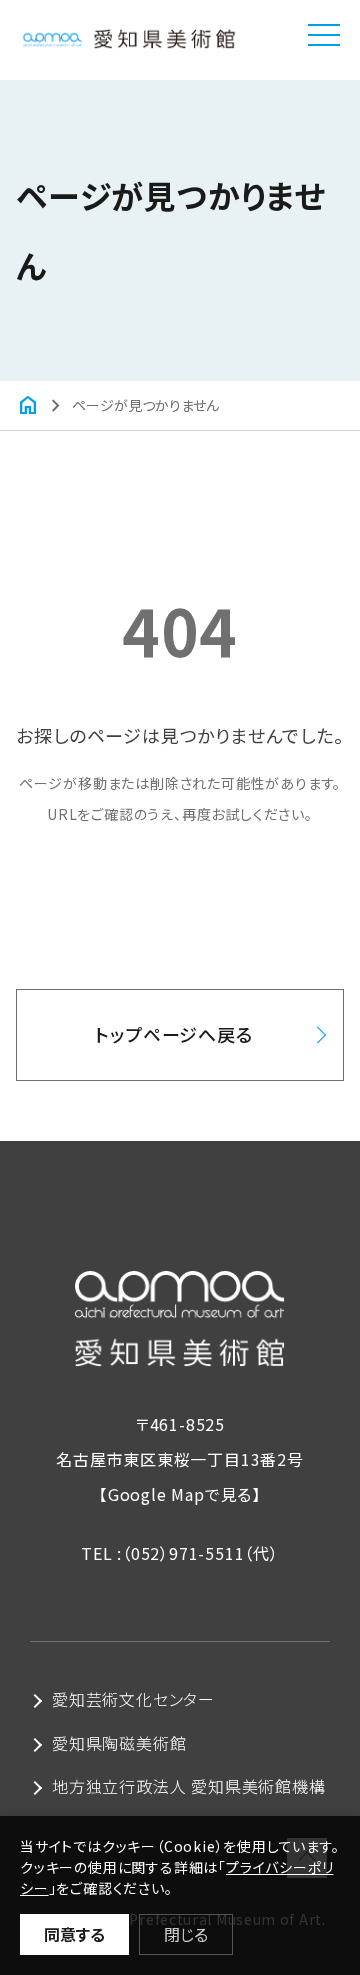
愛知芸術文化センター (133, 1699)
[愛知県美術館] (128, 35)
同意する (74, 1934)
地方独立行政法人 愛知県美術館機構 (189, 1786)
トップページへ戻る (173, 1034)
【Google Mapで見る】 (180, 1494)
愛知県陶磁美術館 (119, 1743)
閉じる (186, 1934)
